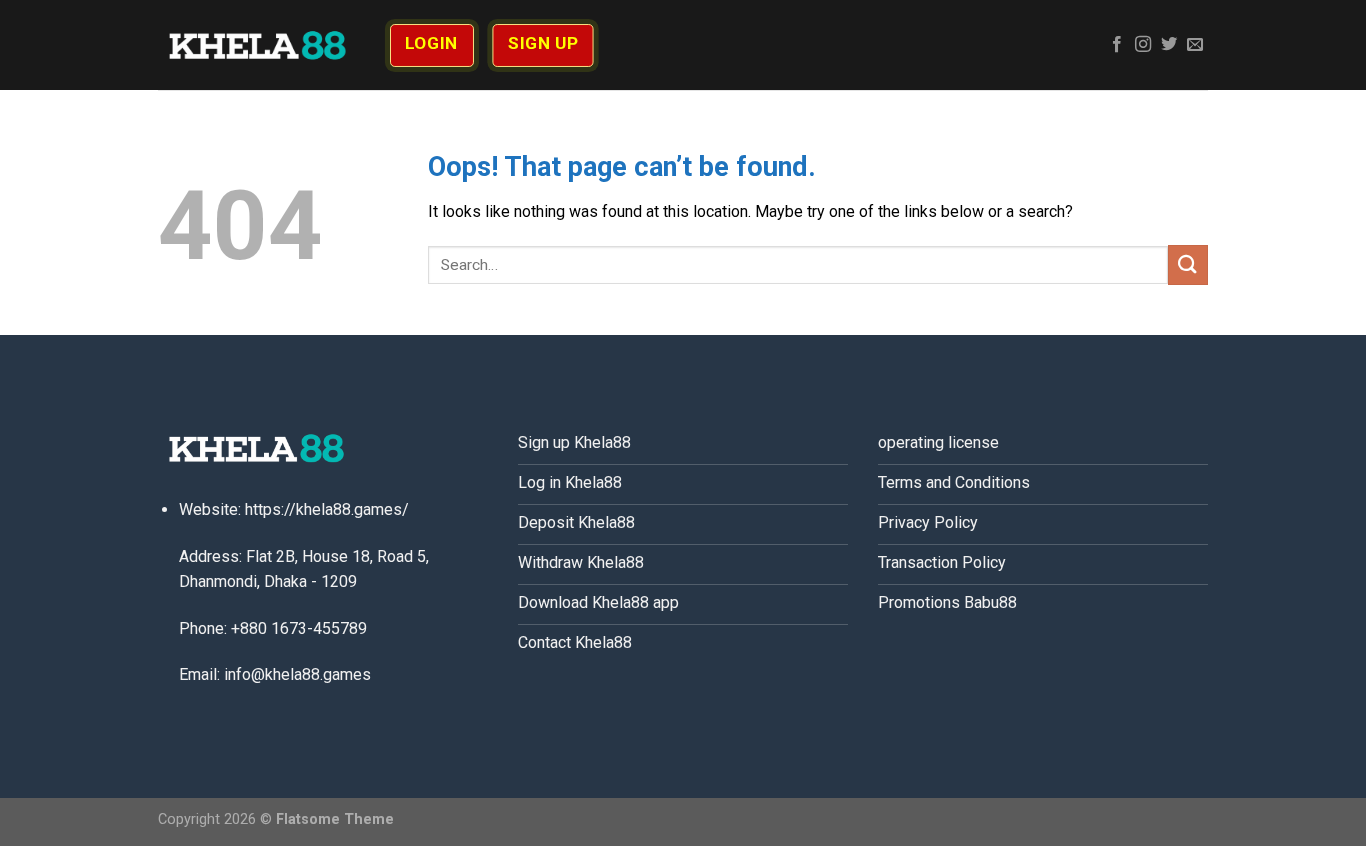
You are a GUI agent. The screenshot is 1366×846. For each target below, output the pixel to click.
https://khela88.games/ (327, 509)
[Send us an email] (1195, 45)
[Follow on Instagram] (1143, 45)
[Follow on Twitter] (1169, 45)
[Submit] (1188, 264)
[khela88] (258, 45)
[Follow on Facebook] (1117, 45)
